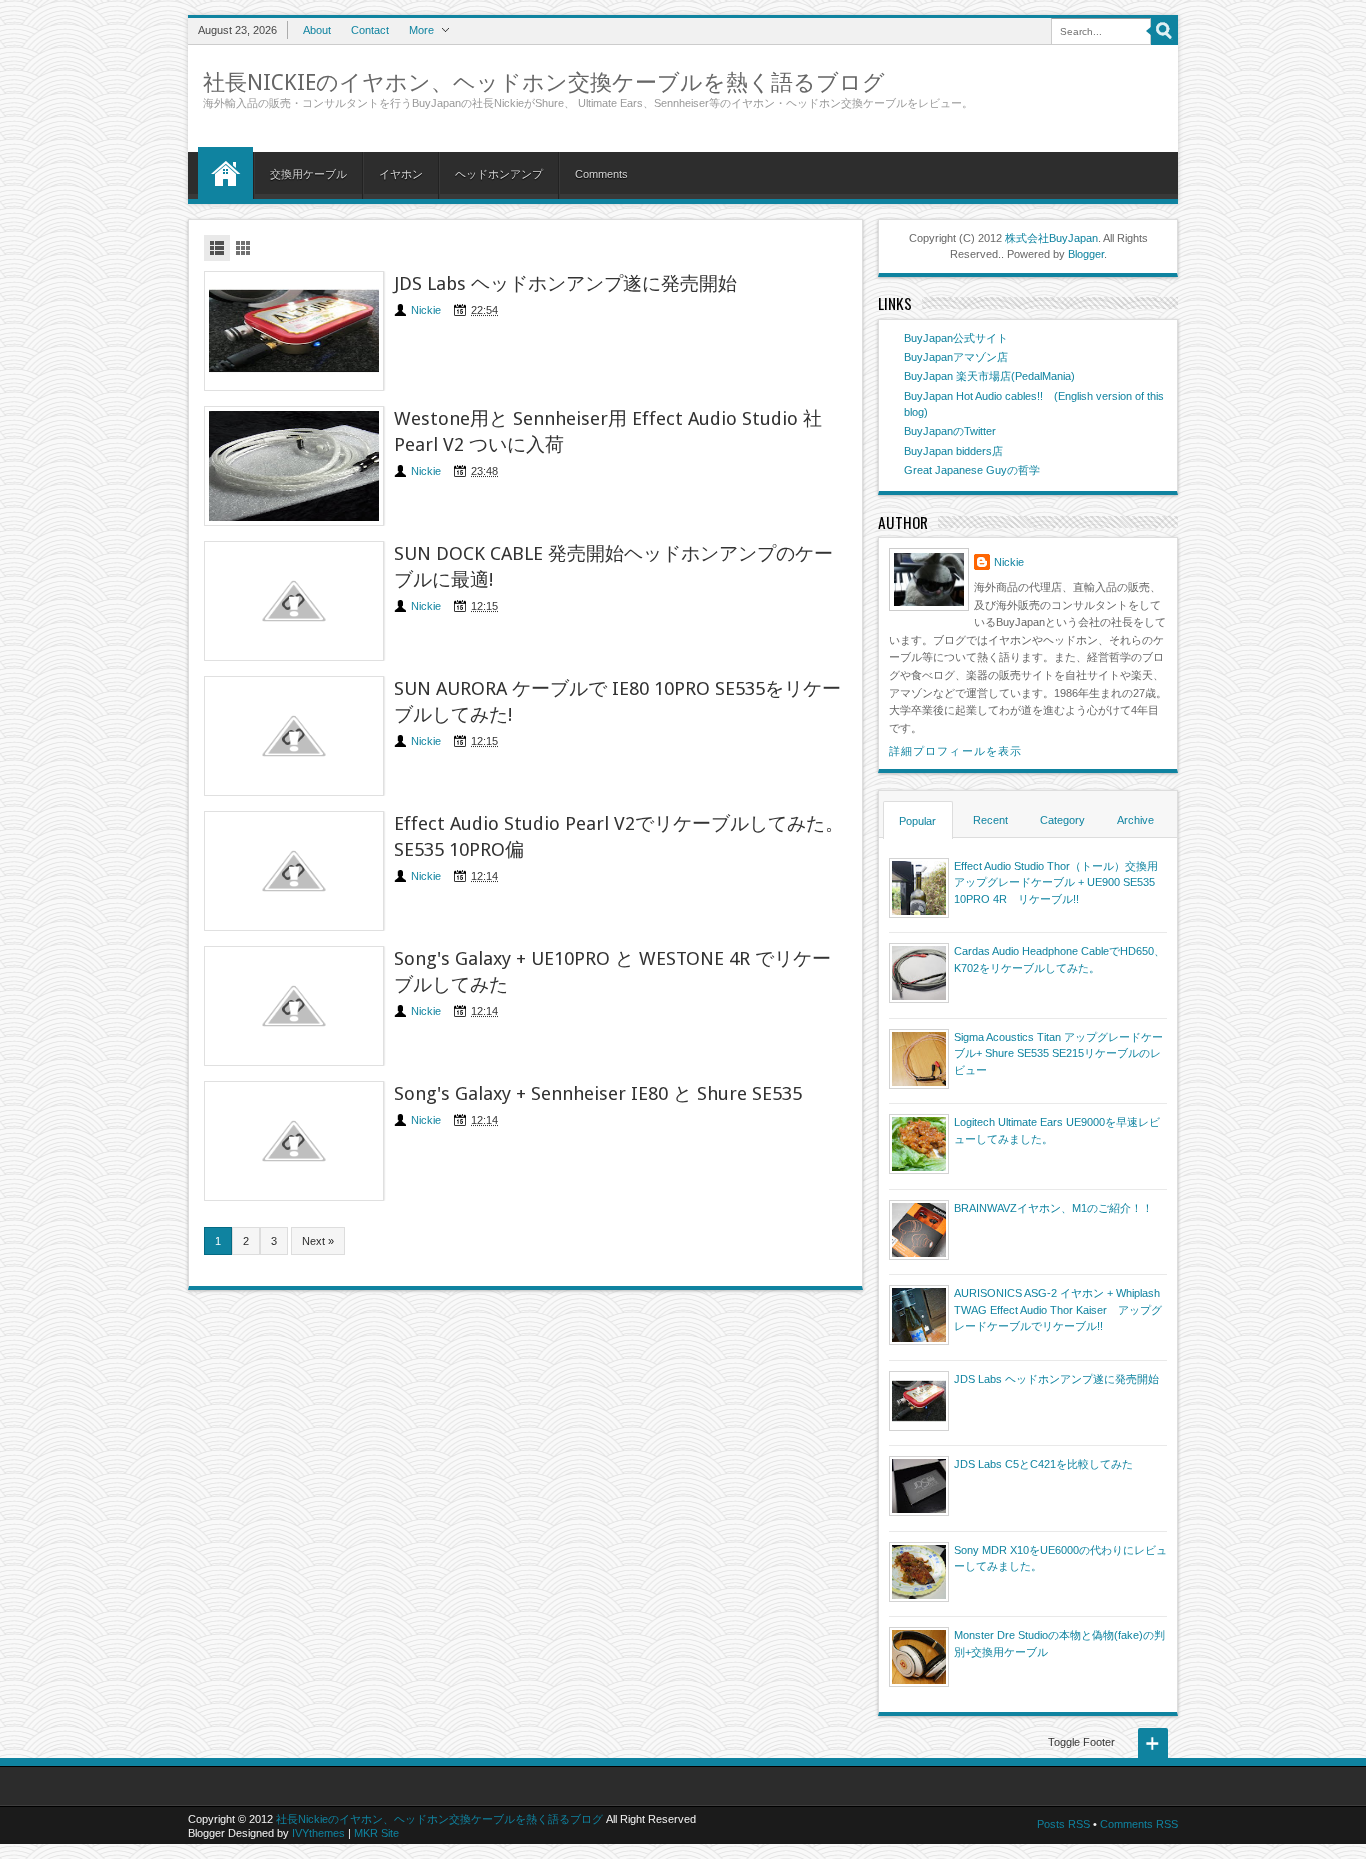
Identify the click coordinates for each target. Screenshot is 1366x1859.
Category (1062, 820)
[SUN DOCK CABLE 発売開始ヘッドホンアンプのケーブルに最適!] (294, 601)
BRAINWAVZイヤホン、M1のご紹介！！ (1053, 1208)
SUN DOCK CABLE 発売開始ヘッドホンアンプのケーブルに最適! (613, 566)
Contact (370, 30)
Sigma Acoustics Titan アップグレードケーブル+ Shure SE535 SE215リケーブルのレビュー (1058, 1053)
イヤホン (401, 174)
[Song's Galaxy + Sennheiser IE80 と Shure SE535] (294, 1141)
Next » (318, 1241)
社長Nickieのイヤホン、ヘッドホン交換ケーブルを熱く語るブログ (544, 82)
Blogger (1086, 254)
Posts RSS (1063, 1824)
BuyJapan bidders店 (953, 451)
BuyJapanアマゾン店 (956, 357)
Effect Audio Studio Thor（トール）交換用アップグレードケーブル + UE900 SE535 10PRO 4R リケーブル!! (1056, 882)
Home (225, 173)
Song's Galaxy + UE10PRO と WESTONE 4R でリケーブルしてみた (612, 971)
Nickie (426, 310)
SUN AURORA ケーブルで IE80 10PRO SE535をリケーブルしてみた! (617, 701)
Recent (990, 820)
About (317, 30)
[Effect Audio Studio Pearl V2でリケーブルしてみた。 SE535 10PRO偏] (294, 871)
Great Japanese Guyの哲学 (972, 470)
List (217, 248)
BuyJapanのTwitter (950, 431)
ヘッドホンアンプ (499, 174)
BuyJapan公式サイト (956, 338)
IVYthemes (318, 1833)
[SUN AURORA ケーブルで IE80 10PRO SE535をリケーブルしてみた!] (294, 736)
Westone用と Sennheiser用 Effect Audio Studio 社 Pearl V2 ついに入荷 (608, 431)
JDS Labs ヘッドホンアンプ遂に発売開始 (565, 283)
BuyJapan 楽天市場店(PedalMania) (989, 376)
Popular (917, 821)
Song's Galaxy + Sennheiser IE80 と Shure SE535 (598, 1093)
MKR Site (376, 1833)
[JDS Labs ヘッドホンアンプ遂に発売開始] (294, 331)
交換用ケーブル (308, 174)
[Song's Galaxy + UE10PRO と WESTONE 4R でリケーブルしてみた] (294, 1006)
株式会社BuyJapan (1051, 238)
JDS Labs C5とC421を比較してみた (1043, 1464)
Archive (1135, 820)
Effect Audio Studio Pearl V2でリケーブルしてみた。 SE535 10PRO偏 (619, 836)
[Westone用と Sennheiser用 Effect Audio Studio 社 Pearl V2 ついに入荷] (294, 466)
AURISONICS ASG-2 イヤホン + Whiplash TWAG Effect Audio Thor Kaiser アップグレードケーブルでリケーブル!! (1058, 1309)
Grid (243, 248)
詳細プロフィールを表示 (955, 751)
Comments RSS (1139, 1824)
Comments (601, 174)
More (421, 30)
